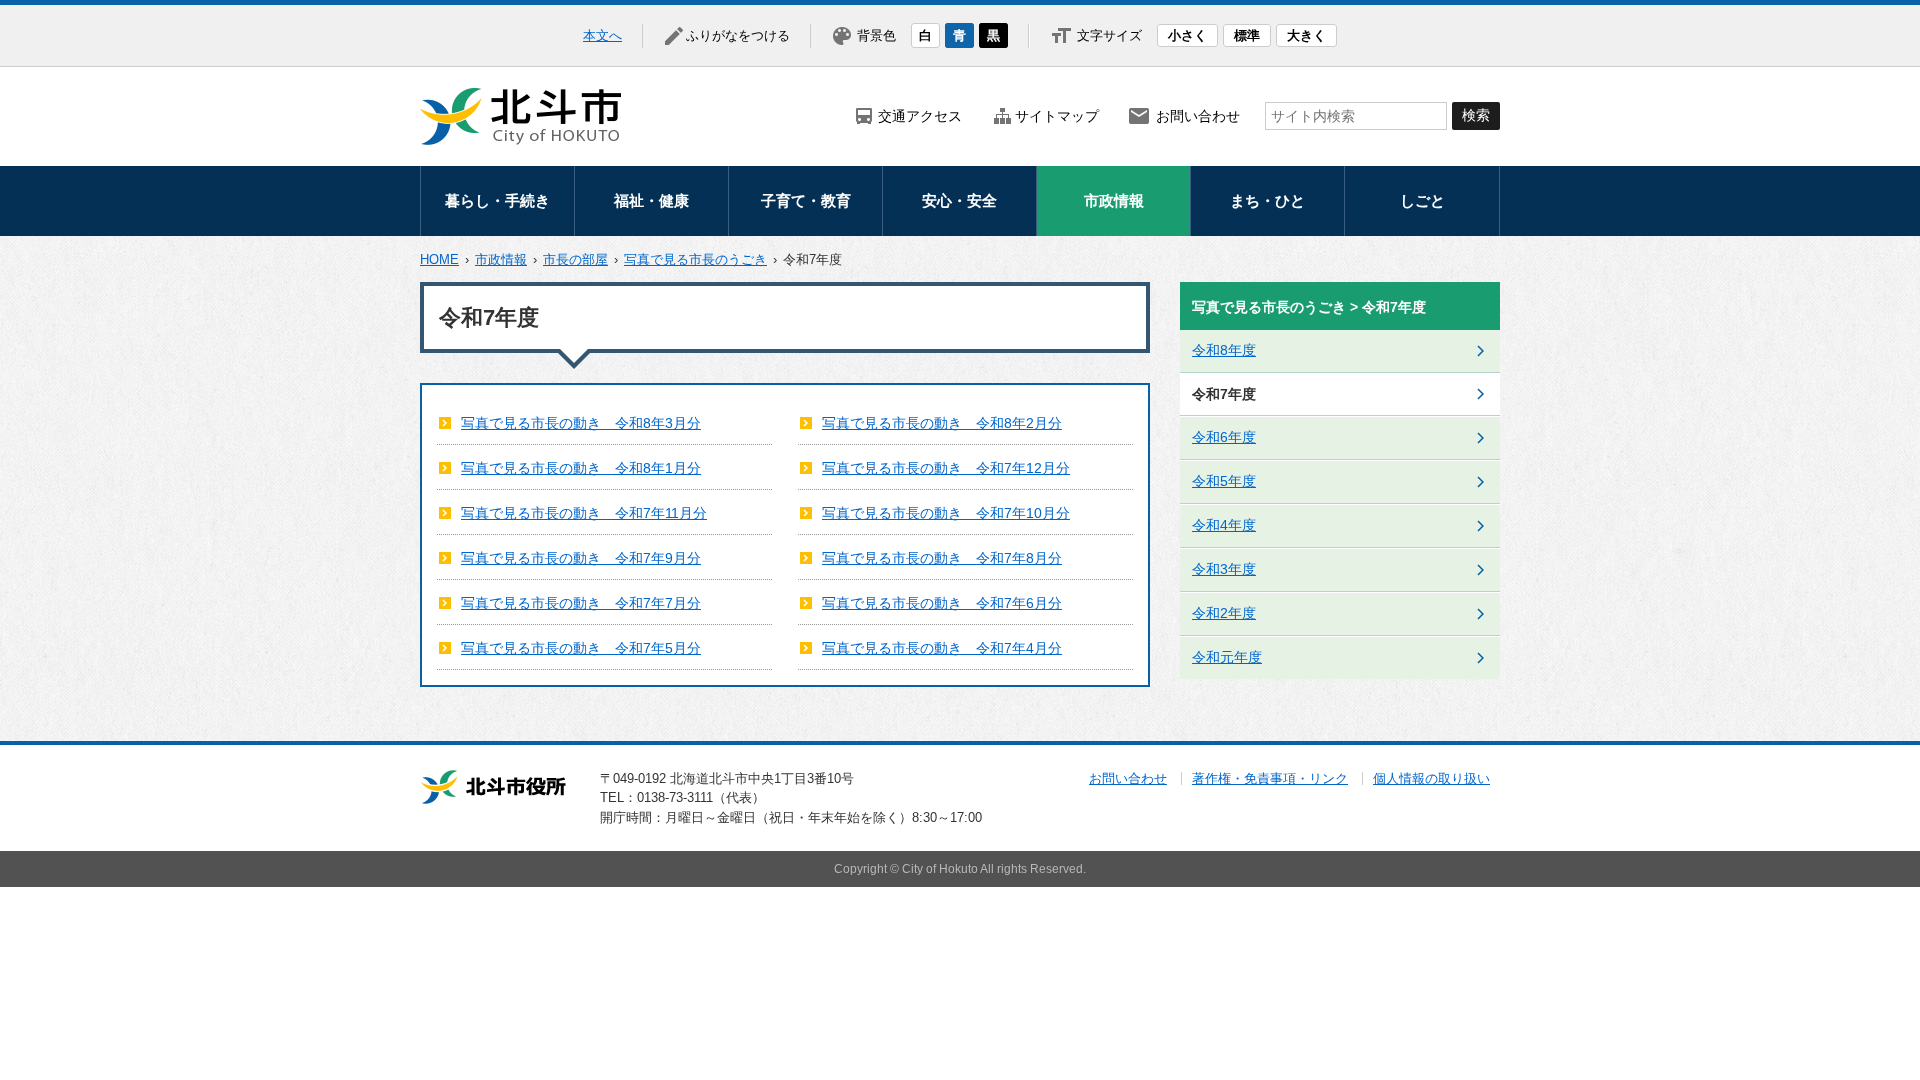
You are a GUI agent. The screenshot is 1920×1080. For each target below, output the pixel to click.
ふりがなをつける (738, 35)
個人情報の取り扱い (1431, 778)
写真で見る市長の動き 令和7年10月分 (946, 513)
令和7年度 (1224, 394)
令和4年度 (1224, 525)
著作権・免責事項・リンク (1270, 778)
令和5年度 (1224, 481)
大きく (1306, 35)
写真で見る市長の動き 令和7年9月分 (581, 558)
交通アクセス (920, 116)
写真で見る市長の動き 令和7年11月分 (584, 513)
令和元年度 (1227, 657)
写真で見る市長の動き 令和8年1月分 (581, 468)
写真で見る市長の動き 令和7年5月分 (581, 648)
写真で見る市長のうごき (695, 259)
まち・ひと (1267, 200)
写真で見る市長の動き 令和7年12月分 (946, 468)
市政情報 (1114, 200)
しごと (1422, 200)
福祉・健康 (651, 200)
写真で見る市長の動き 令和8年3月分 (581, 423)
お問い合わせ (1198, 116)
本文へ (602, 35)
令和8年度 (1224, 350)
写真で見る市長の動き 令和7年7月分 (581, 603)
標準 (1247, 35)
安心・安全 (959, 200)
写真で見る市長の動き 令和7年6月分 (942, 603)
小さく (1187, 35)
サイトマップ (1057, 116)
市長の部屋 (575, 259)
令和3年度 (1224, 569)
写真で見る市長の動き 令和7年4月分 (942, 648)
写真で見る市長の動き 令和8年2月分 (942, 423)
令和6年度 (1224, 437)
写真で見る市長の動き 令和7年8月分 (942, 558)
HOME (439, 259)
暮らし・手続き (497, 200)
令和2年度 (1224, 613)
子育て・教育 (806, 200)
